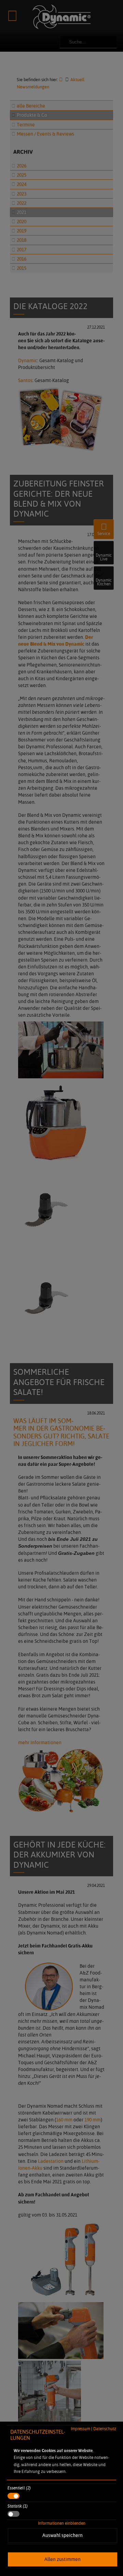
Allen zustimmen (63, 2559)
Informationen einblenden (62, 2523)
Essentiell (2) (19, 2488)
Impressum (80, 2429)
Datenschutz (105, 2429)
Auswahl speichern (63, 2535)
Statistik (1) (18, 2506)
